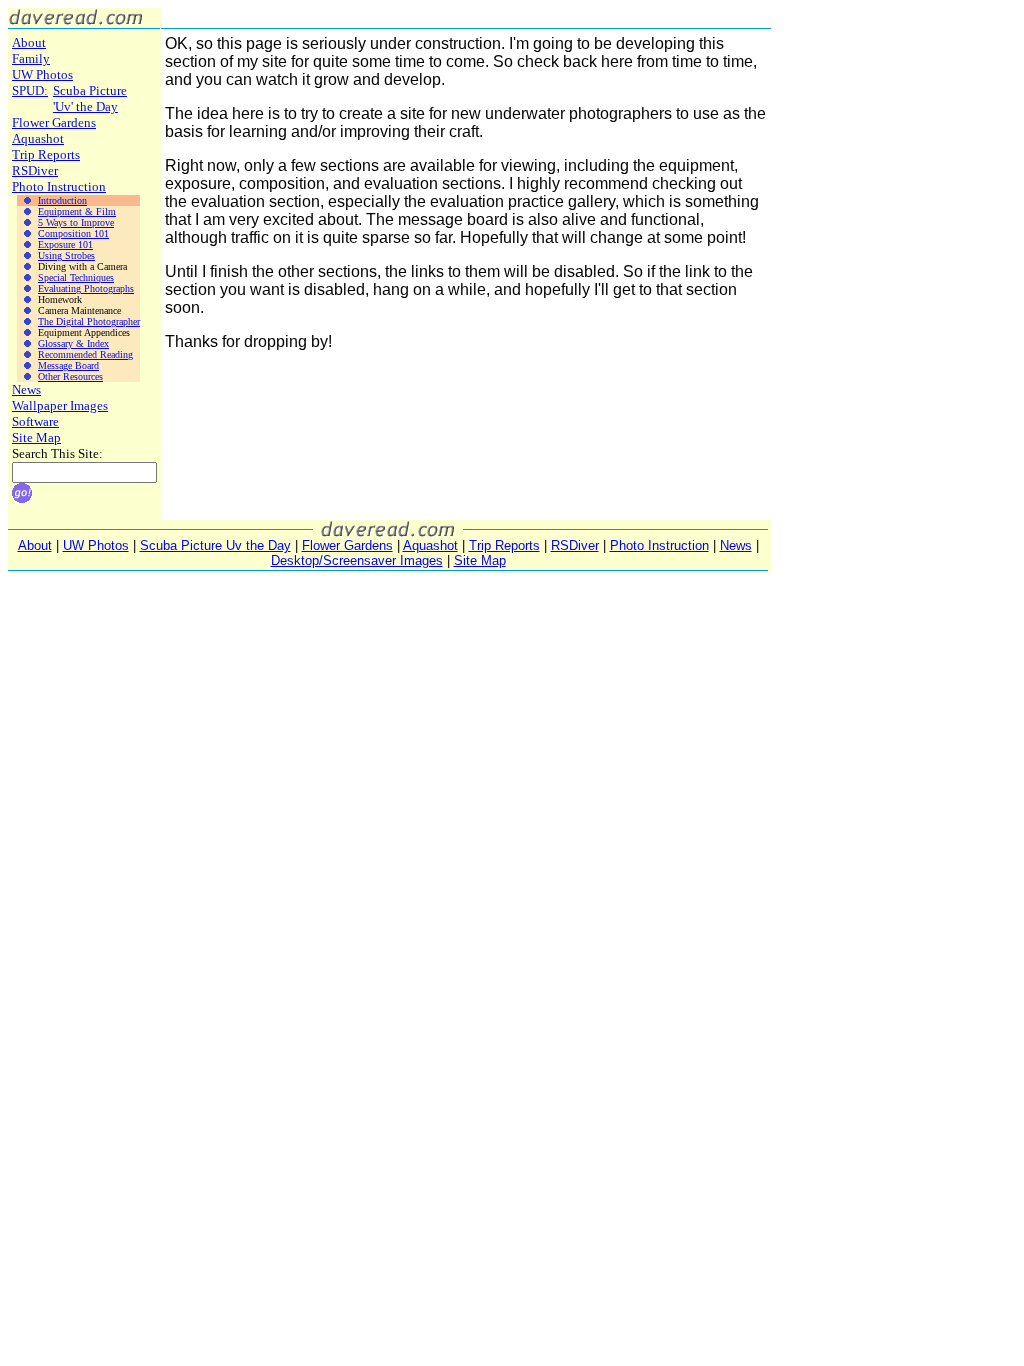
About (29, 42)
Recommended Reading (85, 354)
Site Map (36, 437)
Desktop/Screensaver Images (357, 560)
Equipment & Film (77, 211)
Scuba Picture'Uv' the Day (90, 98)
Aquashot (38, 138)
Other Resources (70, 376)
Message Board (68, 365)
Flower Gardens (54, 122)
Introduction (62, 200)
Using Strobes (66, 255)
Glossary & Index (73, 343)
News (26, 389)
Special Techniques (76, 277)
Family (31, 58)
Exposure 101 (65, 244)
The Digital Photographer (89, 321)
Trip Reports (46, 154)
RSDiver (35, 170)
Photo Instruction (59, 186)
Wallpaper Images (60, 405)
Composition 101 (73, 233)
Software (35, 421)
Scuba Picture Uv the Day (215, 545)
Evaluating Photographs (86, 288)
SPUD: (30, 90)
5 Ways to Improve (76, 222)
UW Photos (42, 74)
